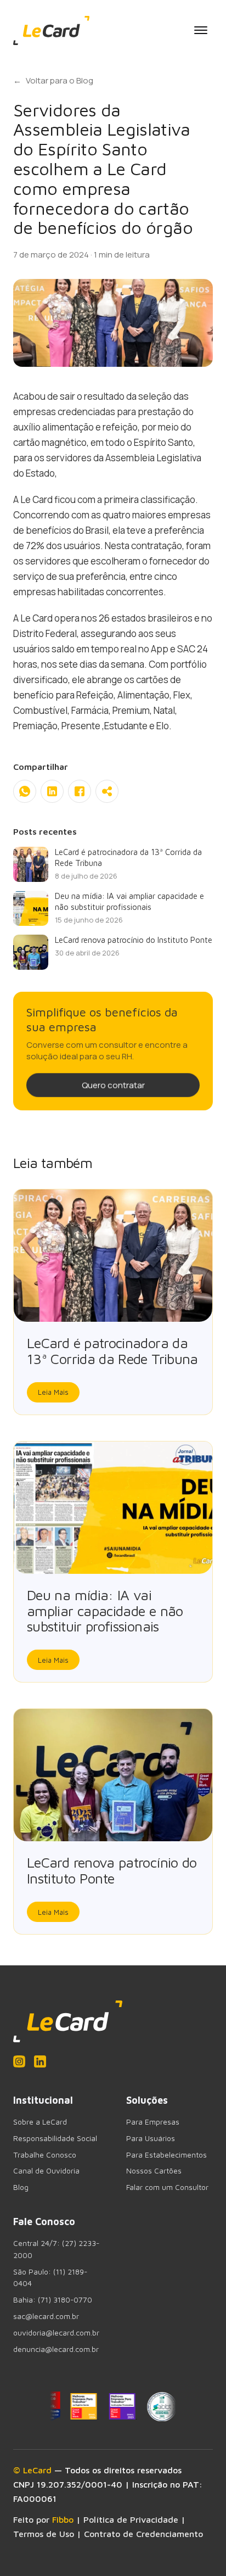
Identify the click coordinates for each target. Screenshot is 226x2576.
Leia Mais (53, 1392)
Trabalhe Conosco (45, 2155)
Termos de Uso (44, 2534)
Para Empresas (153, 2122)
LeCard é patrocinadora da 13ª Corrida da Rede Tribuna (112, 1351)
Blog (21, 2187)
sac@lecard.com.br (46, 2316)
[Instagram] (19, 2061)
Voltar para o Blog (53, 80)
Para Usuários (151, 2138)
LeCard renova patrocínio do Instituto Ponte (112, 1870)
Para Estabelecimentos (166, 2155)
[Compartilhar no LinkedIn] (52, 791)
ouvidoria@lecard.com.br (56, 2333)
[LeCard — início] (51, 30)
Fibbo (63, 2519)
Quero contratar (113, 1085)
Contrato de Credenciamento (143, 2534)
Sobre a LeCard (40, 2122)
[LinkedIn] (40, 2061)
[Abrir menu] (201, 30)
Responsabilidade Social (55, 2138)
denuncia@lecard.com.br (56, 2349)
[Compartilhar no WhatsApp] (25, 791)
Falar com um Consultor (167, 2187)
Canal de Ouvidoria (46, 2171)
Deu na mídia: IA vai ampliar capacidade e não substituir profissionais (105, 1611)
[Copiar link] (107, 791)
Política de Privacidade (131, 2519)
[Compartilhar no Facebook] (80, 791)
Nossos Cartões (154, 2171)
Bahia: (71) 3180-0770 (53, 2300)
